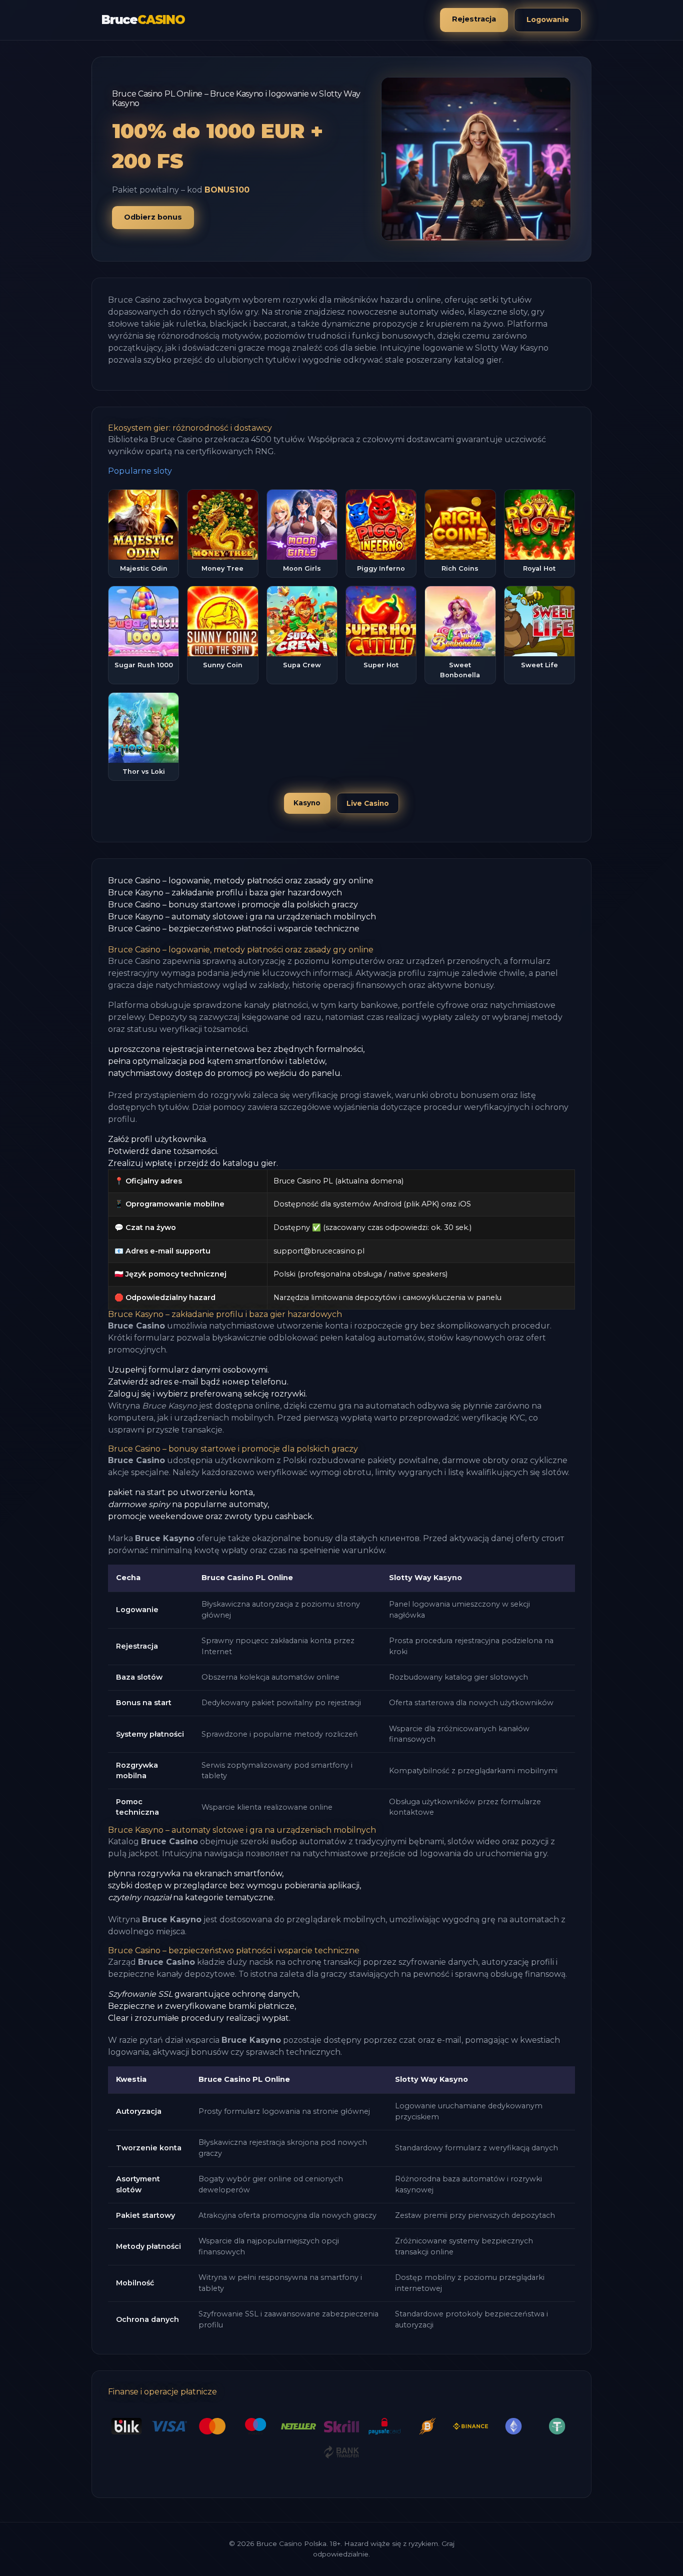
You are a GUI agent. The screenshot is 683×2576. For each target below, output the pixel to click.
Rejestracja (474, 19)
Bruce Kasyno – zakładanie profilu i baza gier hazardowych (225, 893)
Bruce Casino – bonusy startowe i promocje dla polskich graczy (233, 905)
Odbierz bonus (153, 217)
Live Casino (368, 803)
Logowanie (548, 20)
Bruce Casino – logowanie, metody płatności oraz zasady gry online (241, 881)
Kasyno (307, 803)
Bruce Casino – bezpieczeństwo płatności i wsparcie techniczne (234, 929)
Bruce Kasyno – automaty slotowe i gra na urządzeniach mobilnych (242, 917)
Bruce (143, 20)
